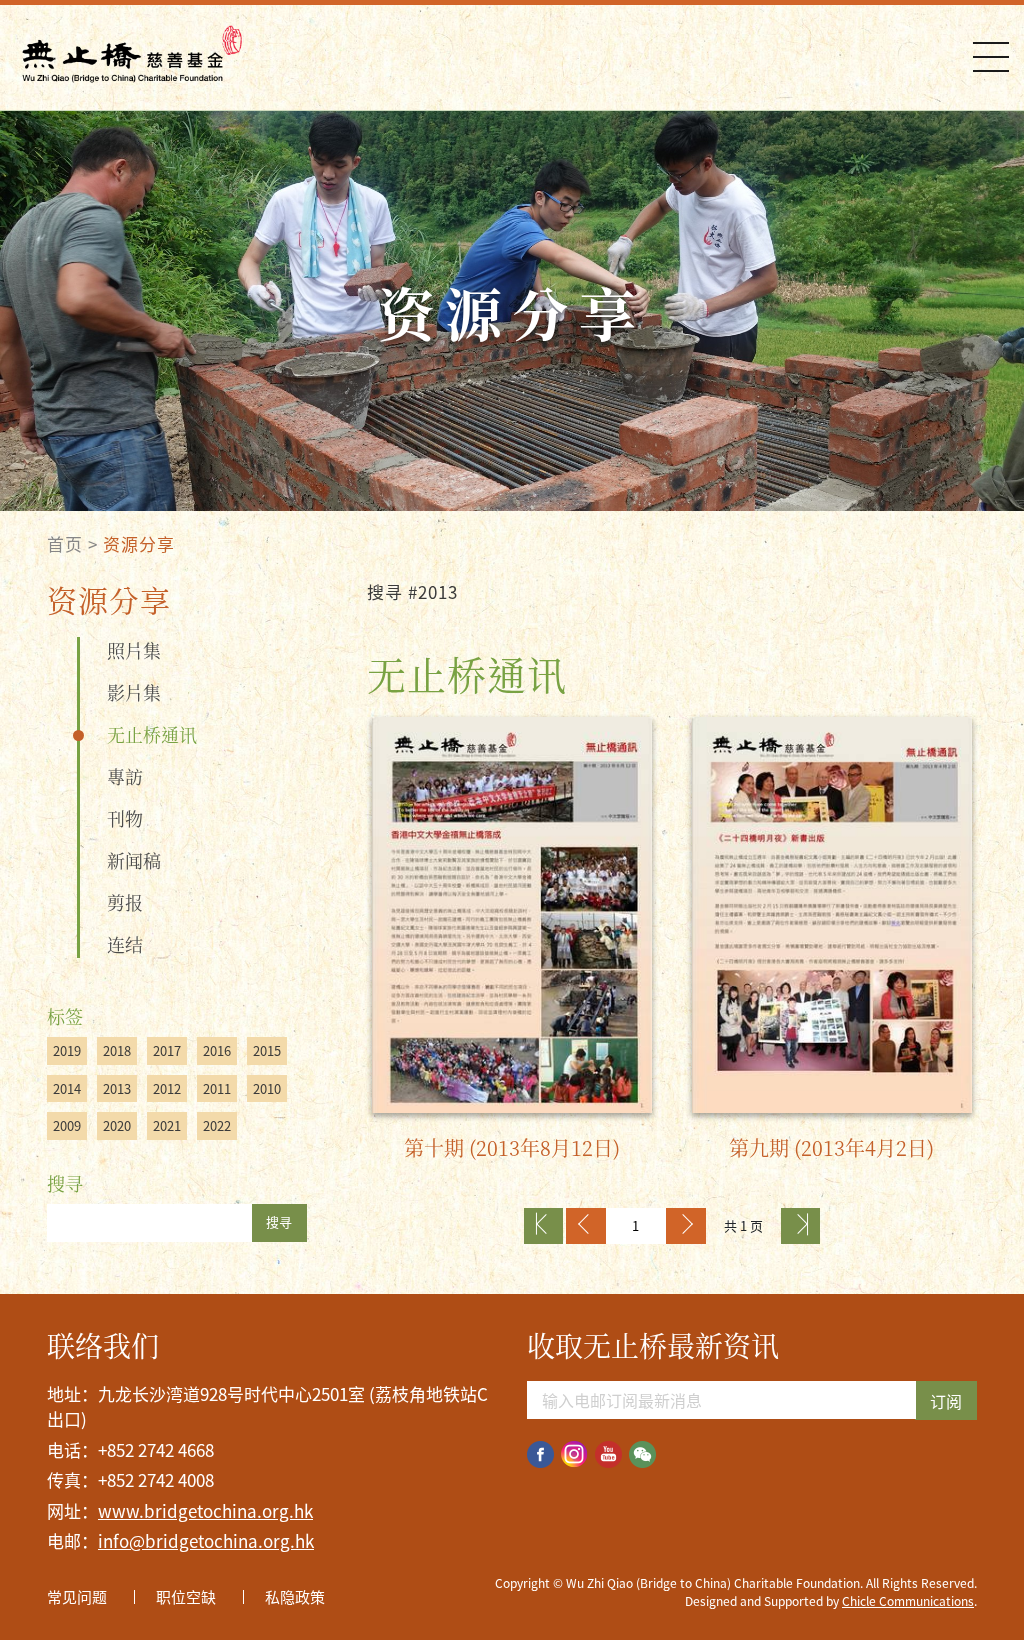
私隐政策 (295, 1597)
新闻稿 (134, 860)
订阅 (946, 1401)
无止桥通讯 (152, 734)
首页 (65, 543)
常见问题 (77, 1597)
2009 (67, 1125)
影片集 (134, 692)
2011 (217, 1088)
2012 (167, 1088)
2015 (267, 1050)
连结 (125, 944)
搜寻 (279, 1221)
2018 (117, 1050)
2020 (117, 1125)
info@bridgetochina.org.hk (206, 1540)
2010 (267, 1088)
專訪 (125, 776)
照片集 (134, 650)
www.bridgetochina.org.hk (205, 1510)
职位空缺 (186, 1597)
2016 (217, 1050)
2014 (67, 1088)
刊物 (125, 818)
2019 (67, 1050)
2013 (117, 1088)
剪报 (125, 902)
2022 (217, 1125)
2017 (167, 1050)
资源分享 (139, 543)
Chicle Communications (908, 1601)
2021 (167, 1125)
